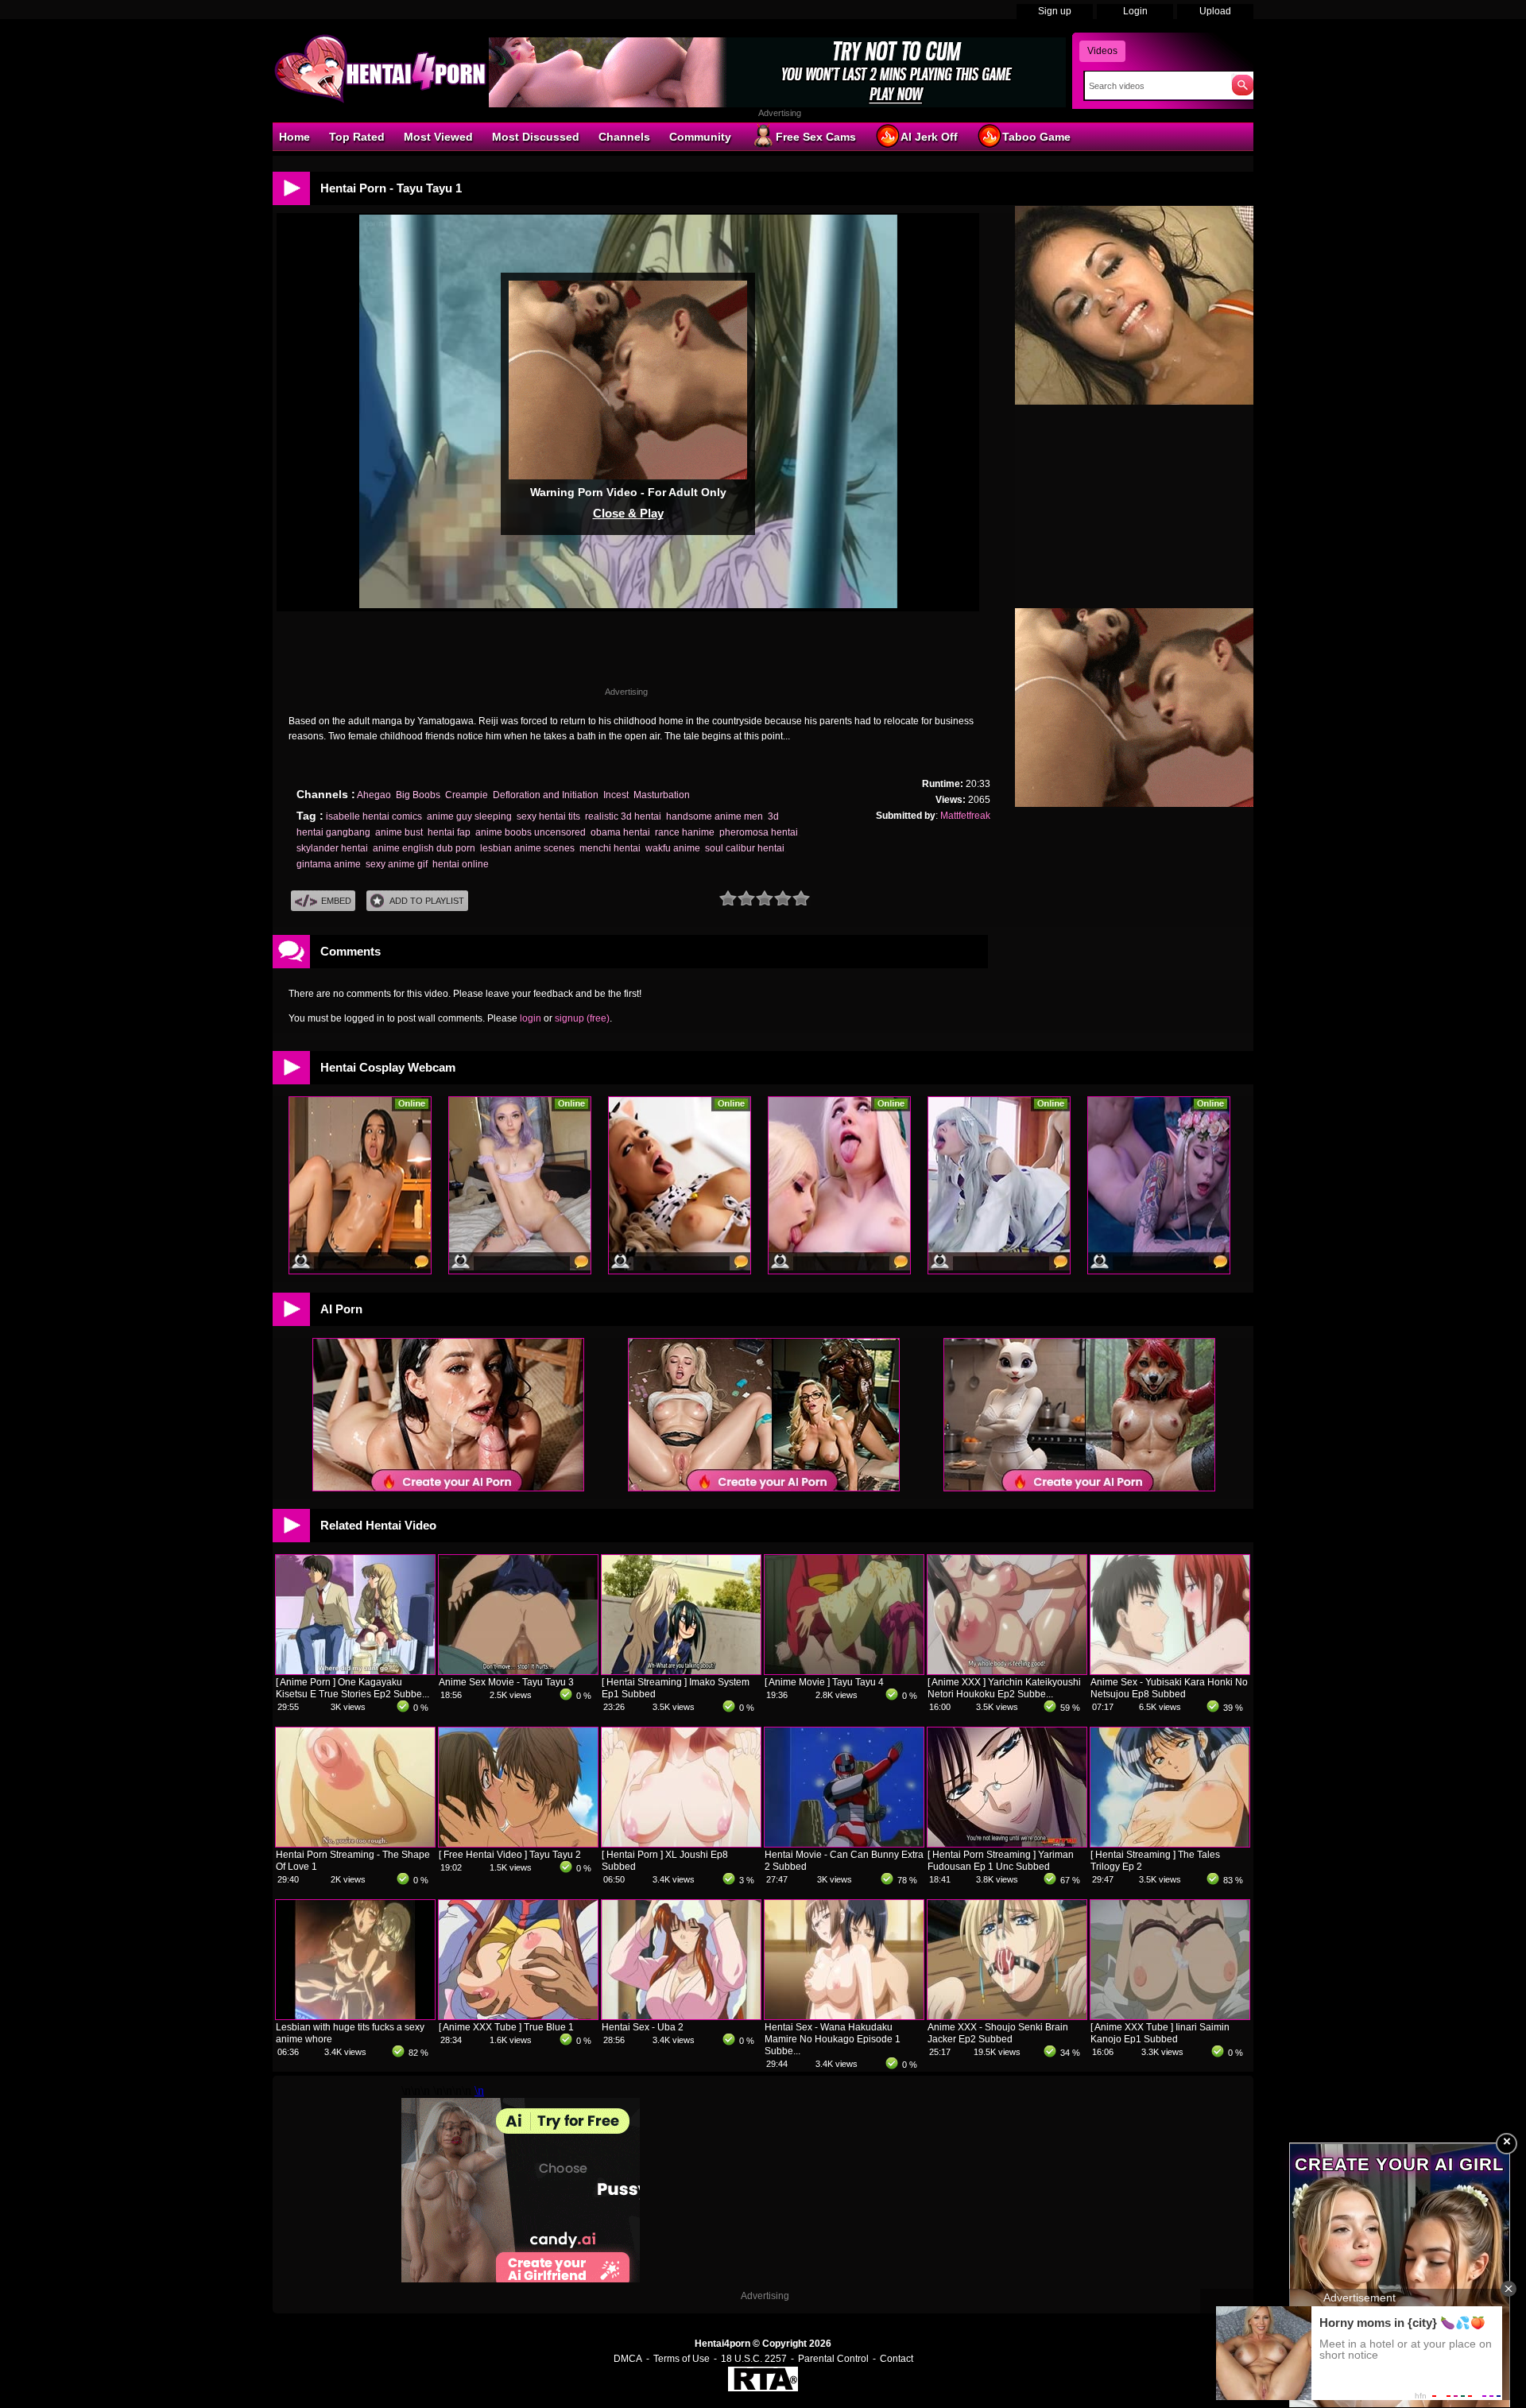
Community (700, 137)
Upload (1215, 11)
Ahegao (374, 795)
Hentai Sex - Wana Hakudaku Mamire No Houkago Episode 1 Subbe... (833, 2039)
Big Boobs (418, 795)
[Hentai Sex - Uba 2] (681, 2016)
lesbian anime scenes (527, 848)
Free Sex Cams (816, 137)
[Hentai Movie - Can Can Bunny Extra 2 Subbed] (844, 1844)
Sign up (1055, 11)
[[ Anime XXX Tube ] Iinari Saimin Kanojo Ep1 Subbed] (1170, 2016)
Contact (897, 2359)
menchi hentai (610, 848)
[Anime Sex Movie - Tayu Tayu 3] (518, 1671)
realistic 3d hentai (623, 816)
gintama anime (329, 864)
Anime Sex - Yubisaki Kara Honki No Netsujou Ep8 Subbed (1169, 1688)
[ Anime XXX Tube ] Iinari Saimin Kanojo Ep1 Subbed (1160, 2033)
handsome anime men (715, 816)
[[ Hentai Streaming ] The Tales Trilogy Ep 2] (1170, 1844)
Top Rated (357, 137)
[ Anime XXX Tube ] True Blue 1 (506, 2027)
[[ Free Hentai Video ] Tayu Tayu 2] (518, 1844)
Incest (616, 795)
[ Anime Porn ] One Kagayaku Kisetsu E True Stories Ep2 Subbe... (352, 1688)
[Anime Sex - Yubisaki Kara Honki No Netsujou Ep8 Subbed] (1170, 1671)
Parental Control (833, 2359)
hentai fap (449, 832)
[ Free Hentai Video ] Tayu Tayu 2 (510, 1855)
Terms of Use (682, 2359)
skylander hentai (332, 848)
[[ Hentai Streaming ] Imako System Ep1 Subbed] (681, 1671)
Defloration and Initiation (546, 795)
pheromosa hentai (759, 832)
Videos (1102, 51)
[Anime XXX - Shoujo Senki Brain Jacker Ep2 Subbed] (1007, 2016)
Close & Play (628, 513)
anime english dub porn (424, 848)
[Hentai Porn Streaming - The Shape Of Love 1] (355, 1844)
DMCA (628, 2359)
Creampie (467, 795)
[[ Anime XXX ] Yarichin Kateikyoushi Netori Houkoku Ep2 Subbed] (1007, 1671)
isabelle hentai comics (374, 816)
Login (1135, 11)
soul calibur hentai (745, 848)
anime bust (399, 832)
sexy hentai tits (548, 816)
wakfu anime (673, 848)
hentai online (461, 864)
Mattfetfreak (965, 816)
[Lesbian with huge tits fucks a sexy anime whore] (355, 2016)
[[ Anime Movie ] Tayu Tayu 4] (844, 1671)
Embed (336, 901)
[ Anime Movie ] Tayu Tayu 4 (824, 1682)
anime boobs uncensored (531, 832)
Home (294, 137)
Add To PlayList (427, 901)
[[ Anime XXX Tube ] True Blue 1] (518, 2016)
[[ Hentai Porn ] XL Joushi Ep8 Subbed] (681, 1844)
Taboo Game (1036, 137)
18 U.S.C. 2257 (754, 2359)
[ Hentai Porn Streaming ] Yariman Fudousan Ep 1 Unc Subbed (1001, 1861)
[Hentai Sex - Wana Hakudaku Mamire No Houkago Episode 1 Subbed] (844, 2016)
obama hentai (620, 832)
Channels (624, 137)
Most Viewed (438, 137)
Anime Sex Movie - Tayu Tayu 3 (506, 1682)
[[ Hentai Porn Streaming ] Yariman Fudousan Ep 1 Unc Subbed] (1007, 1844)
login (531, 1018)
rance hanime (685, 832)
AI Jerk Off (929, 137)
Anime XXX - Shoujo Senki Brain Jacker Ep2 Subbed (998, 2033)
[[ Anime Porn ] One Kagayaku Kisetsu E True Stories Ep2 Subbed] (355, 1671)
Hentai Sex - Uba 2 (643, 2027)
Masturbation (662, 795)
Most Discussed (536, 137)
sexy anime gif (397, 864)
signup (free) (582, 1018)
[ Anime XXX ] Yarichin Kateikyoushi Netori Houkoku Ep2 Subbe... (1004, 1688)
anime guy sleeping (469, 816)
